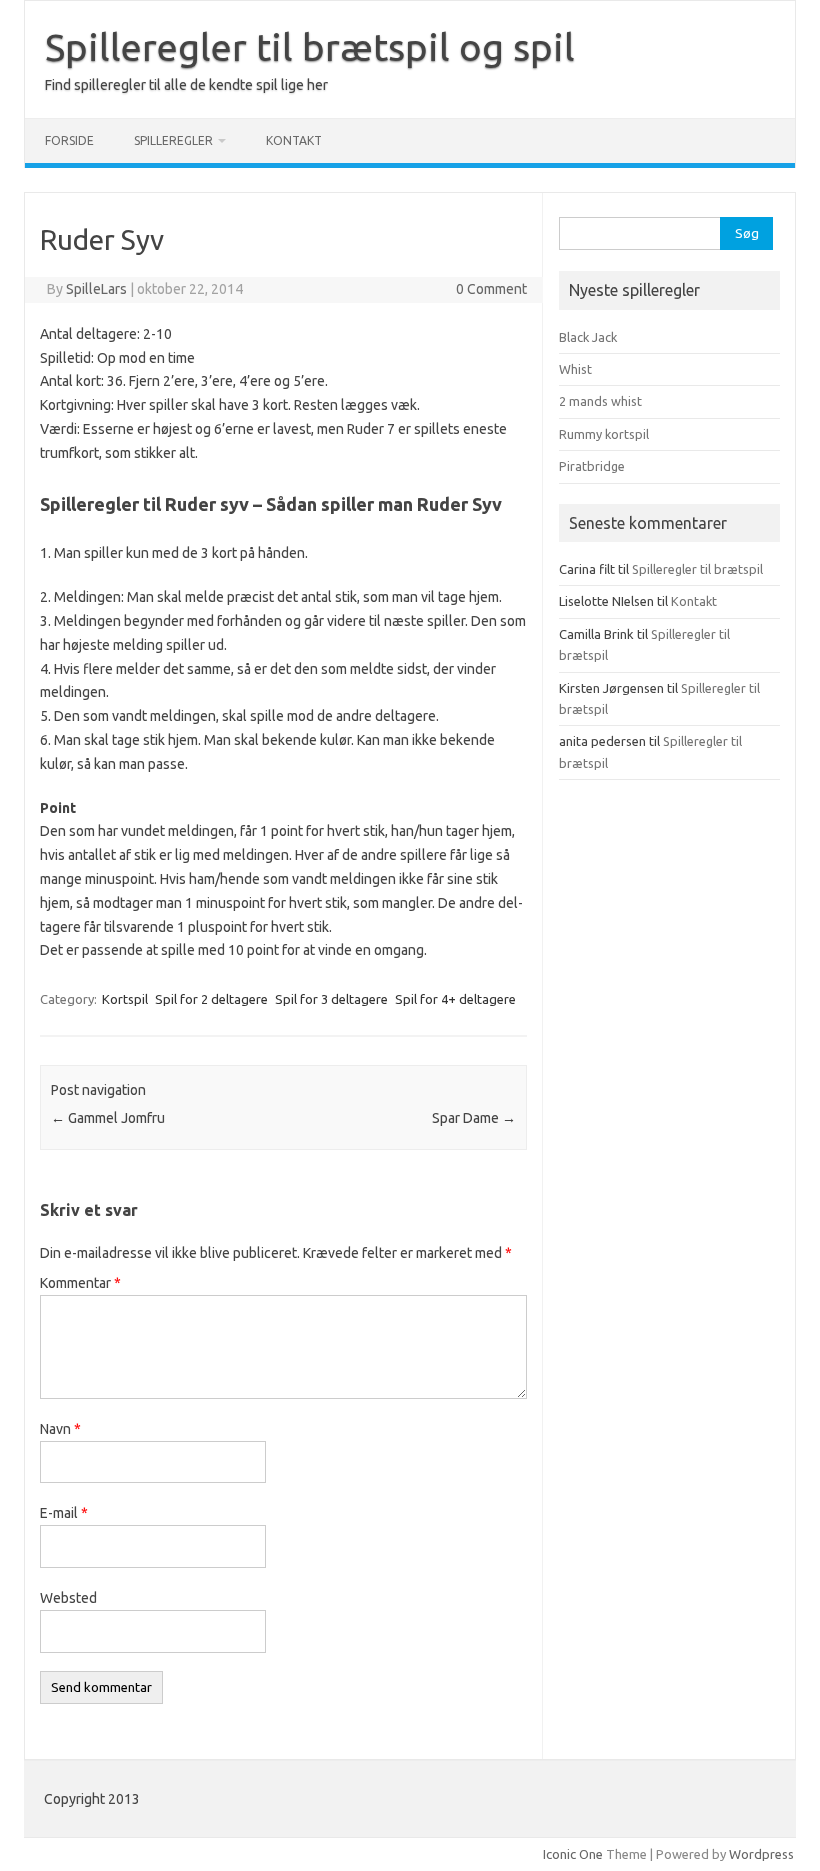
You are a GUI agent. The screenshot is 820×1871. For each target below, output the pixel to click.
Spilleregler (173, 140)
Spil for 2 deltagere (211, 999)
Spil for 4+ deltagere (455, 999)
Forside (69, 140)
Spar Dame (474, 1118)
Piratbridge (592, 466)
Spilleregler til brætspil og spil (310, 47)
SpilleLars (96, 289)
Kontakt (294, 140)
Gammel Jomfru (108, 1118)
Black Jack (588, 337)
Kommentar (80, 1283)
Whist (575, 369)
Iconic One (573, 1854)
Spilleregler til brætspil (697, 569)
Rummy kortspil (604, 434)
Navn (60, 1429)
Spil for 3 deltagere (331, 999)
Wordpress (761, 1854)
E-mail (64, 1513)
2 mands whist (600, 401)
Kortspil (125, 999)
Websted (68, 1598)
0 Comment (491, 289)
